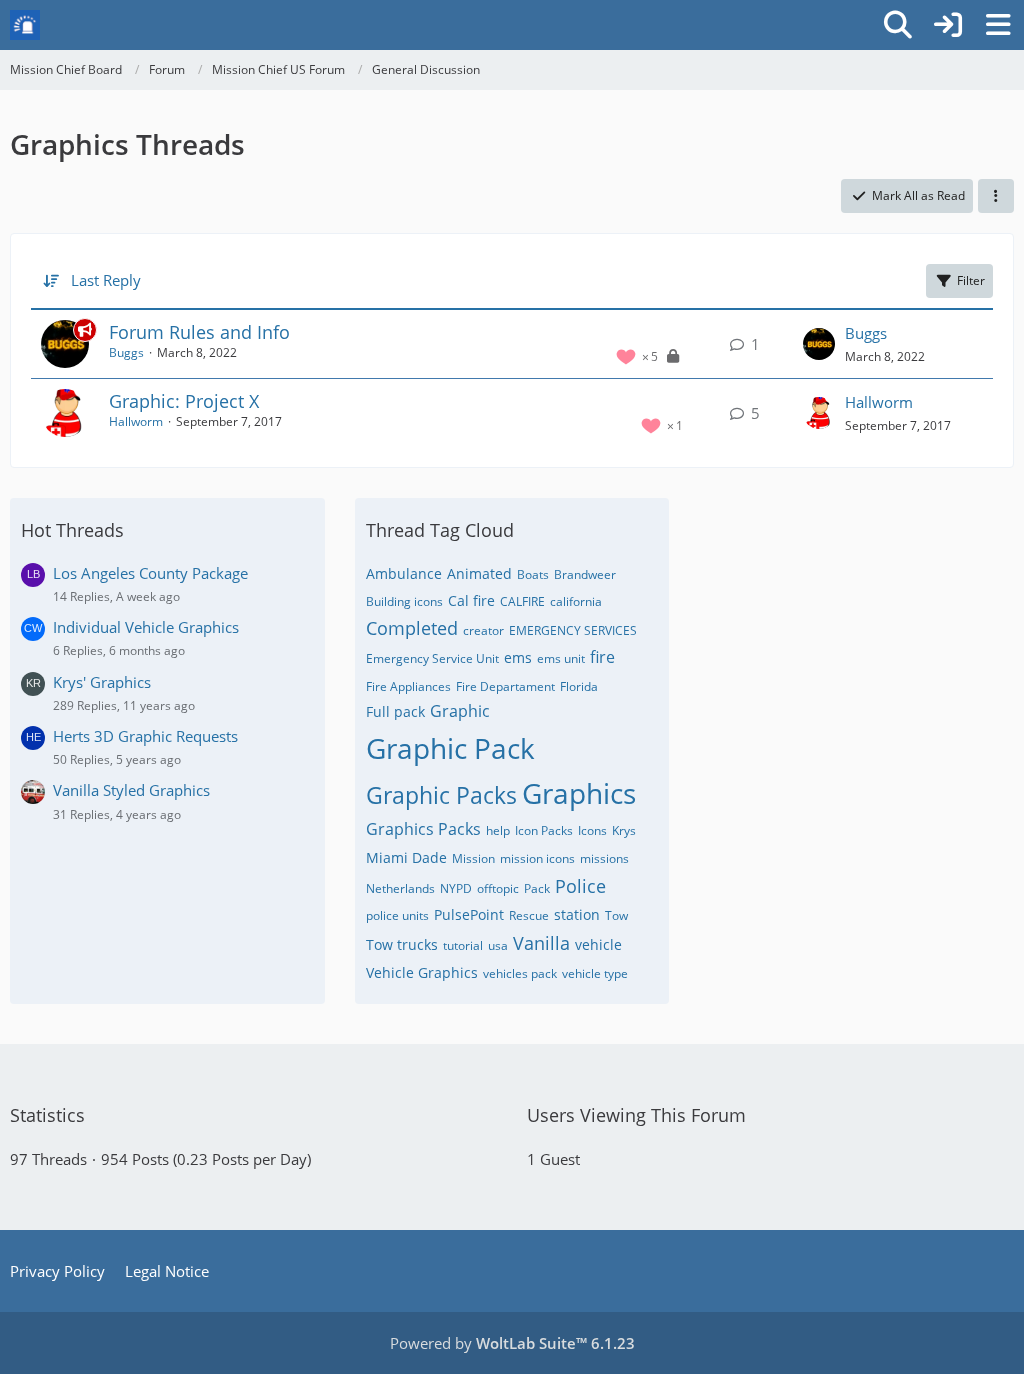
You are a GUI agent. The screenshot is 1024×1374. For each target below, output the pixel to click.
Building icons (404, 601)
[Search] (898, 25)
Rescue (529, 915)
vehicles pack (520, 973)
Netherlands (400, 888)
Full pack (395, 711)
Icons (592, 830)
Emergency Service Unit (432, 658)
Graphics (579, 793)
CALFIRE (522, 601)
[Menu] (998, 25)
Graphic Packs (441, 795)
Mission (473, 858)
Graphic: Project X (184, 401)
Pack (537, 888)
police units (397, 915)
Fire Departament (505, 686)
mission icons (537, 858)
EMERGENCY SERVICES (573, 630)
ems (518, 657)
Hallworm (136, 421)
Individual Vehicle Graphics (146, 627)
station (577, 914)
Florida (579, 686)
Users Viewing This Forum (636, 1115)
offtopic (498, 888)
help (498, 830)
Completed (412, 628)
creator (483, 630)
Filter (971, 280)
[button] (996, 196)
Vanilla (541, 943)
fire (602, 657)
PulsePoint (469, 914)
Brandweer (585, 574)
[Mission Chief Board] (25, 25)
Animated (479, 573)
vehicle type (595, 973)
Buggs (126, 352)
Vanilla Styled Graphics (131, 790)
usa (498, 945)
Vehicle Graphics (422, 972)
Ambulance (404, 573)
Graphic (460, 711)
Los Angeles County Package (150, 573)
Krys (624, 830)
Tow (616, 915)
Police (580, 886)
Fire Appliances (408, 686)
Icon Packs (544, 830)
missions (604, 858)
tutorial (463, 945)
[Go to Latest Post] (819, 344)
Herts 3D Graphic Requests (145, 736)
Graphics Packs (423, 829)
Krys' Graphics (102, 682)
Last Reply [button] (106, 280)
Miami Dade (406, 857)
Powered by (512, 1343)
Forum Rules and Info (199, 332)
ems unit (561, 658)
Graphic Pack (450, 748)
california (576, 601)
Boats (533, 574)
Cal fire (471, 600)
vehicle (598, 944)
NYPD (456, 888)
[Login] (948, 25)
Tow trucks (402, 944)
